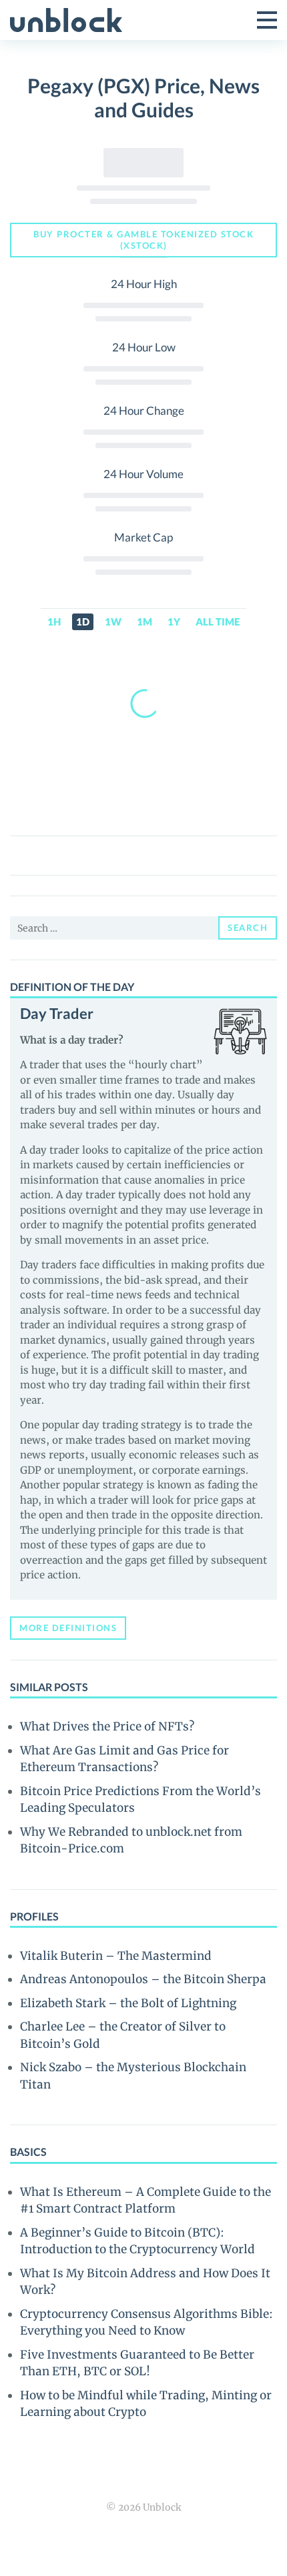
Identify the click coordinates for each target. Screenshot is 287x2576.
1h (54, 621)
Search (248, 928)
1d (83, 621)
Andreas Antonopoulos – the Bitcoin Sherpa (143, 1979)
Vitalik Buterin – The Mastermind (116, 1956)
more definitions (68, 1628)
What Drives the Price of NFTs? (107, 1726)
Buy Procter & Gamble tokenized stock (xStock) (143, 240)
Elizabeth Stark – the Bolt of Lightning (128, 2003)
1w (113, 621)
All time (218, 621)
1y (174, 621)
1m (145, 621)
